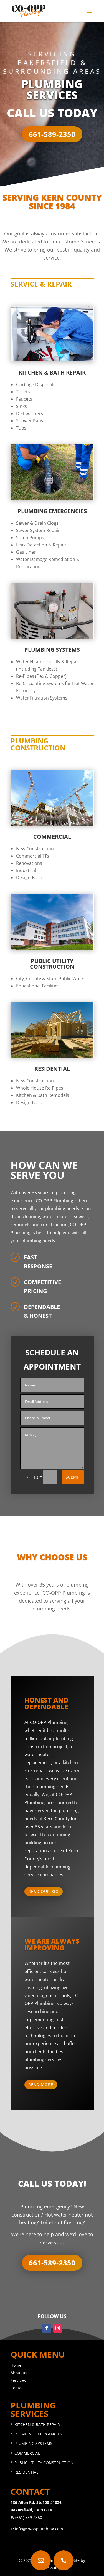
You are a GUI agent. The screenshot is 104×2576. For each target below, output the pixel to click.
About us (19, 2373)
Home (16, 2365)
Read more (41, 2084)
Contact (18, 2388)
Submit (73, 1477)
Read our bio (44, 1891)
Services (18, 2380)
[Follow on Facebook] (47, 2328)
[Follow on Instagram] (58, 2328)
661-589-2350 (52, 134)
